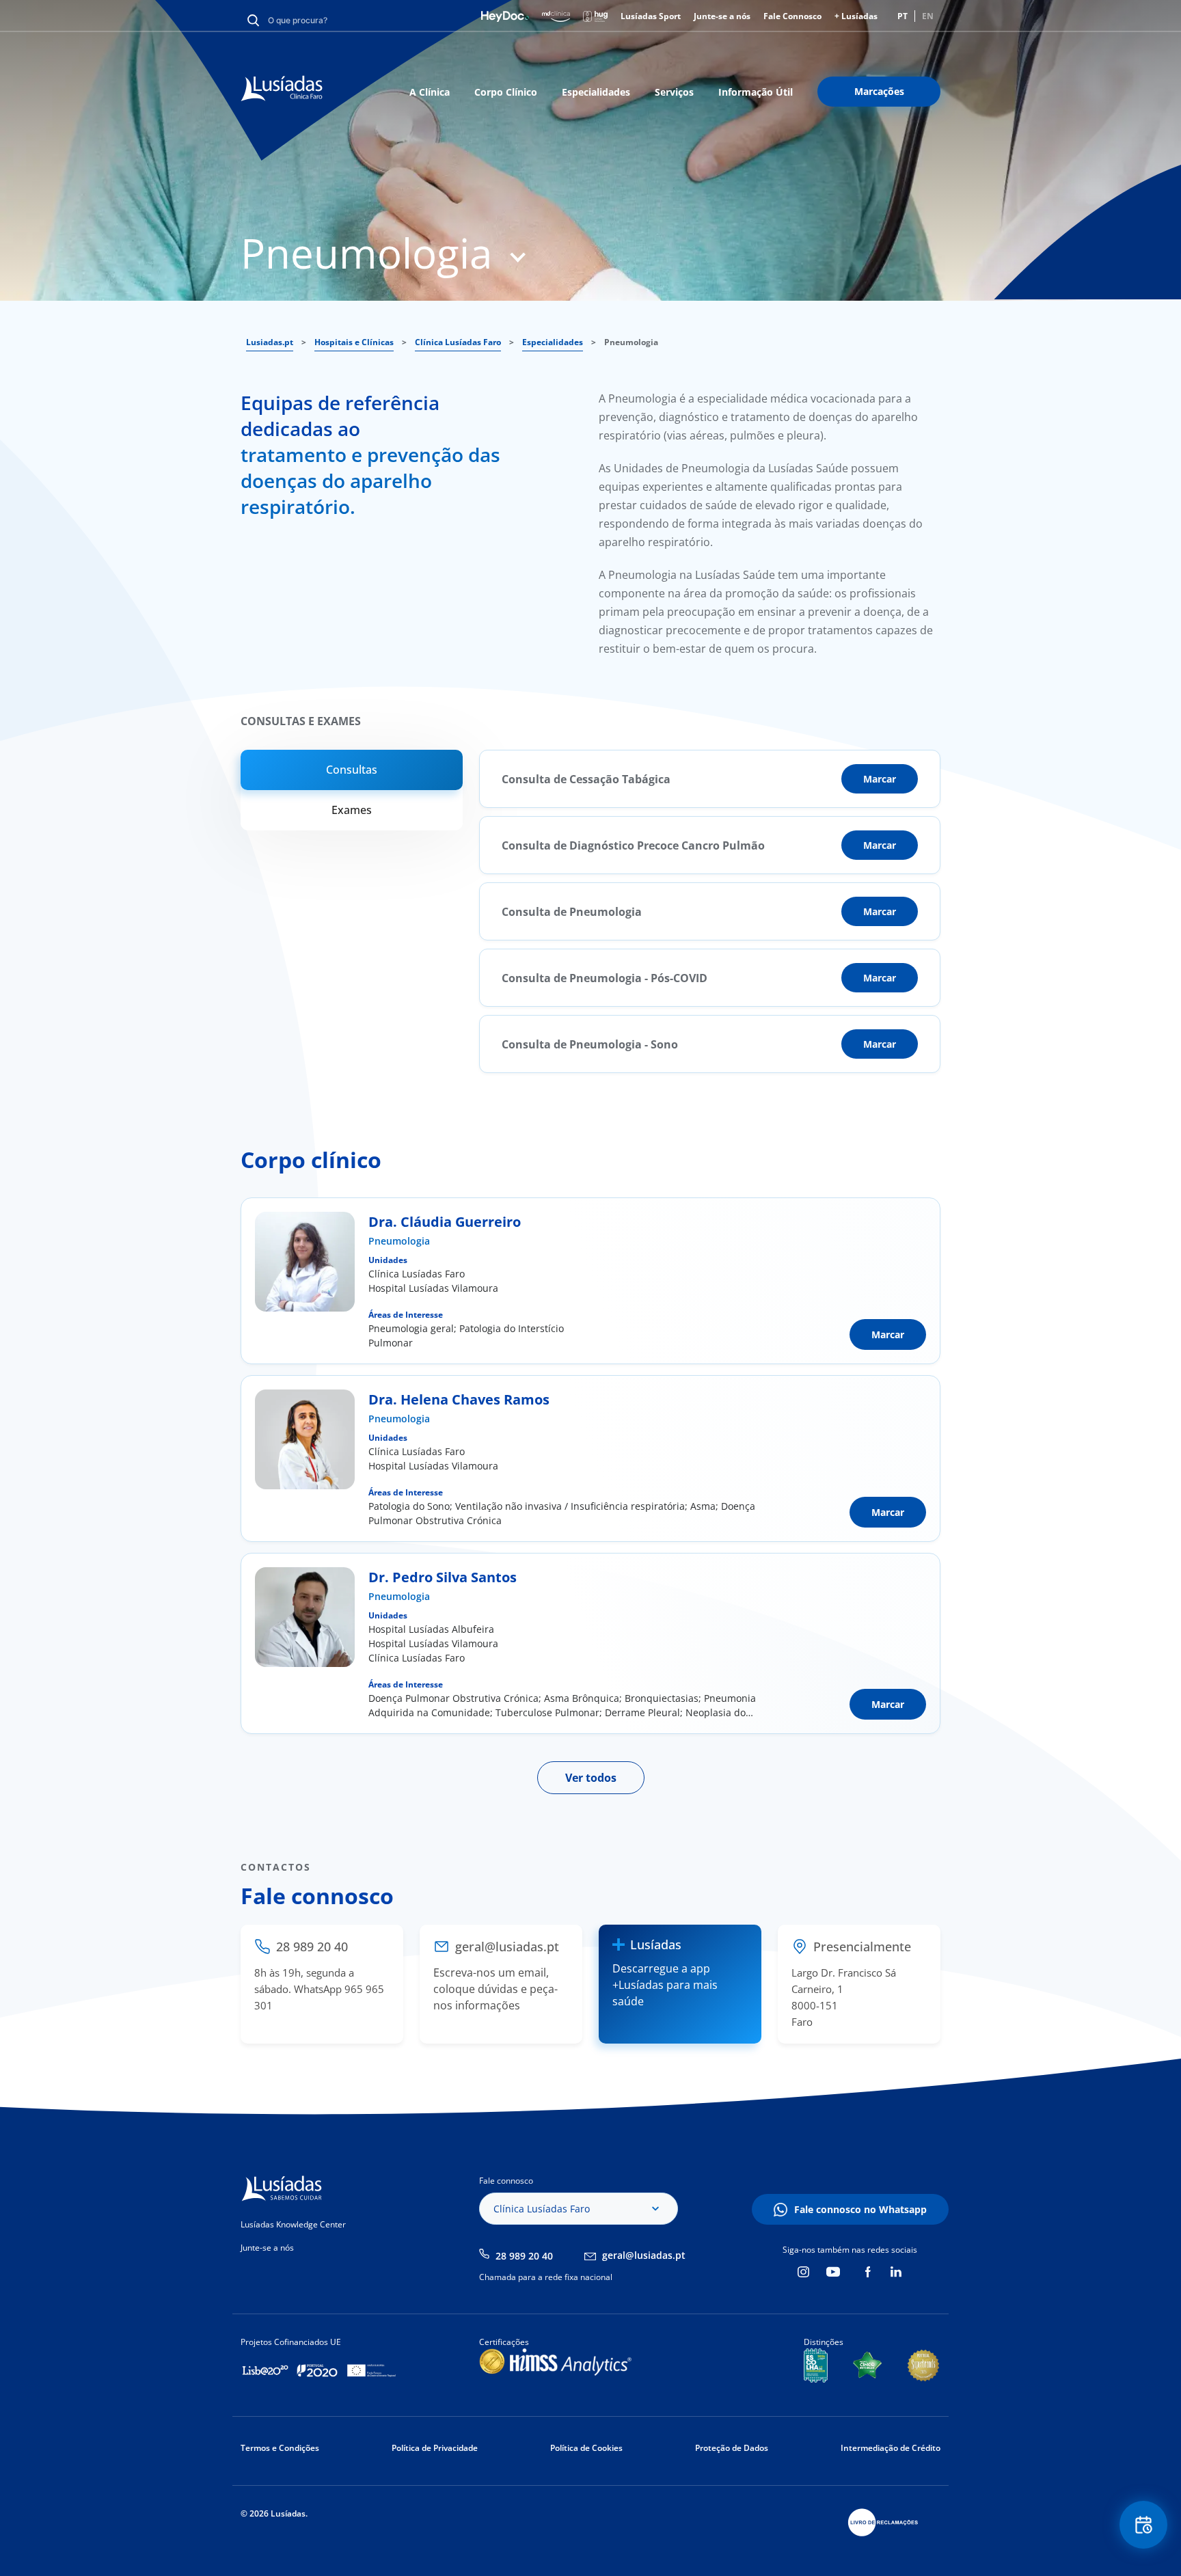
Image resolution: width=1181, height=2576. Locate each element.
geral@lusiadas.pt (644, 2255)
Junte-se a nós (722, 16)
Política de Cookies (586, 2448)
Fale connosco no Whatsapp (860, 2209)
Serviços (674, 92)
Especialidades (596, 92)
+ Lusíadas (856, 16)
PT (902, 16)
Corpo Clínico (506, 92)
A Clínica (430, 92)
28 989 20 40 (524, 2256)
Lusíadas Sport (651, 16)
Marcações (879, 91)
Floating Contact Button (1144, 2525)
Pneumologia (399, 1241)
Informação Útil (756, 92)
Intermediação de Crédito (891, 2448)
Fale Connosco (792, 16)
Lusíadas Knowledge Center (293, 2224)
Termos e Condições (280, 2448)
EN (928, 16)
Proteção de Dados (732, 2448)
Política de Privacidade (435, 2448)
